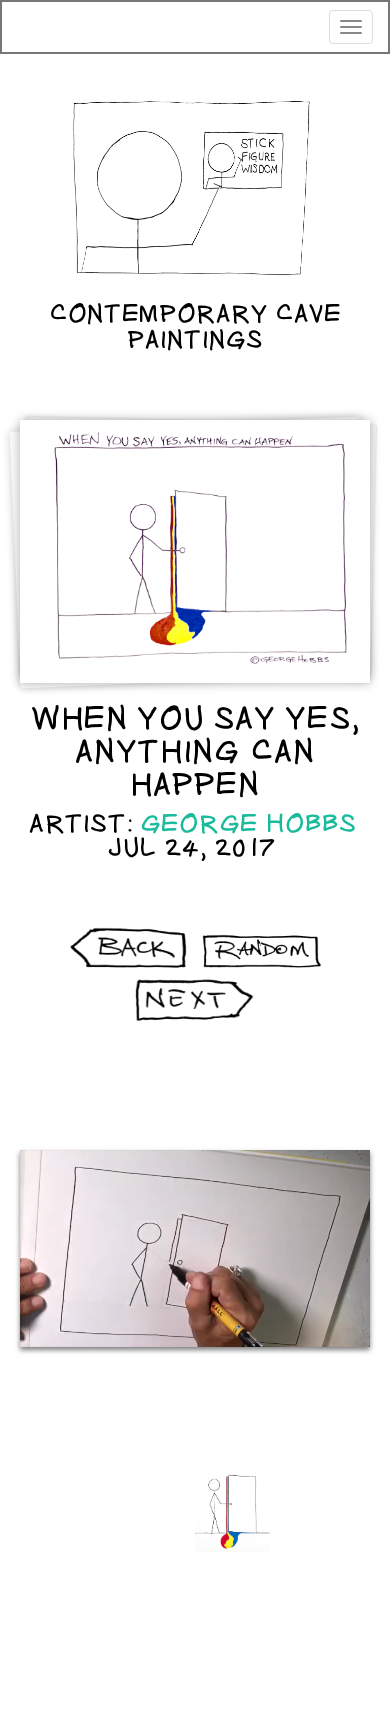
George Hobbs (248, 824)
